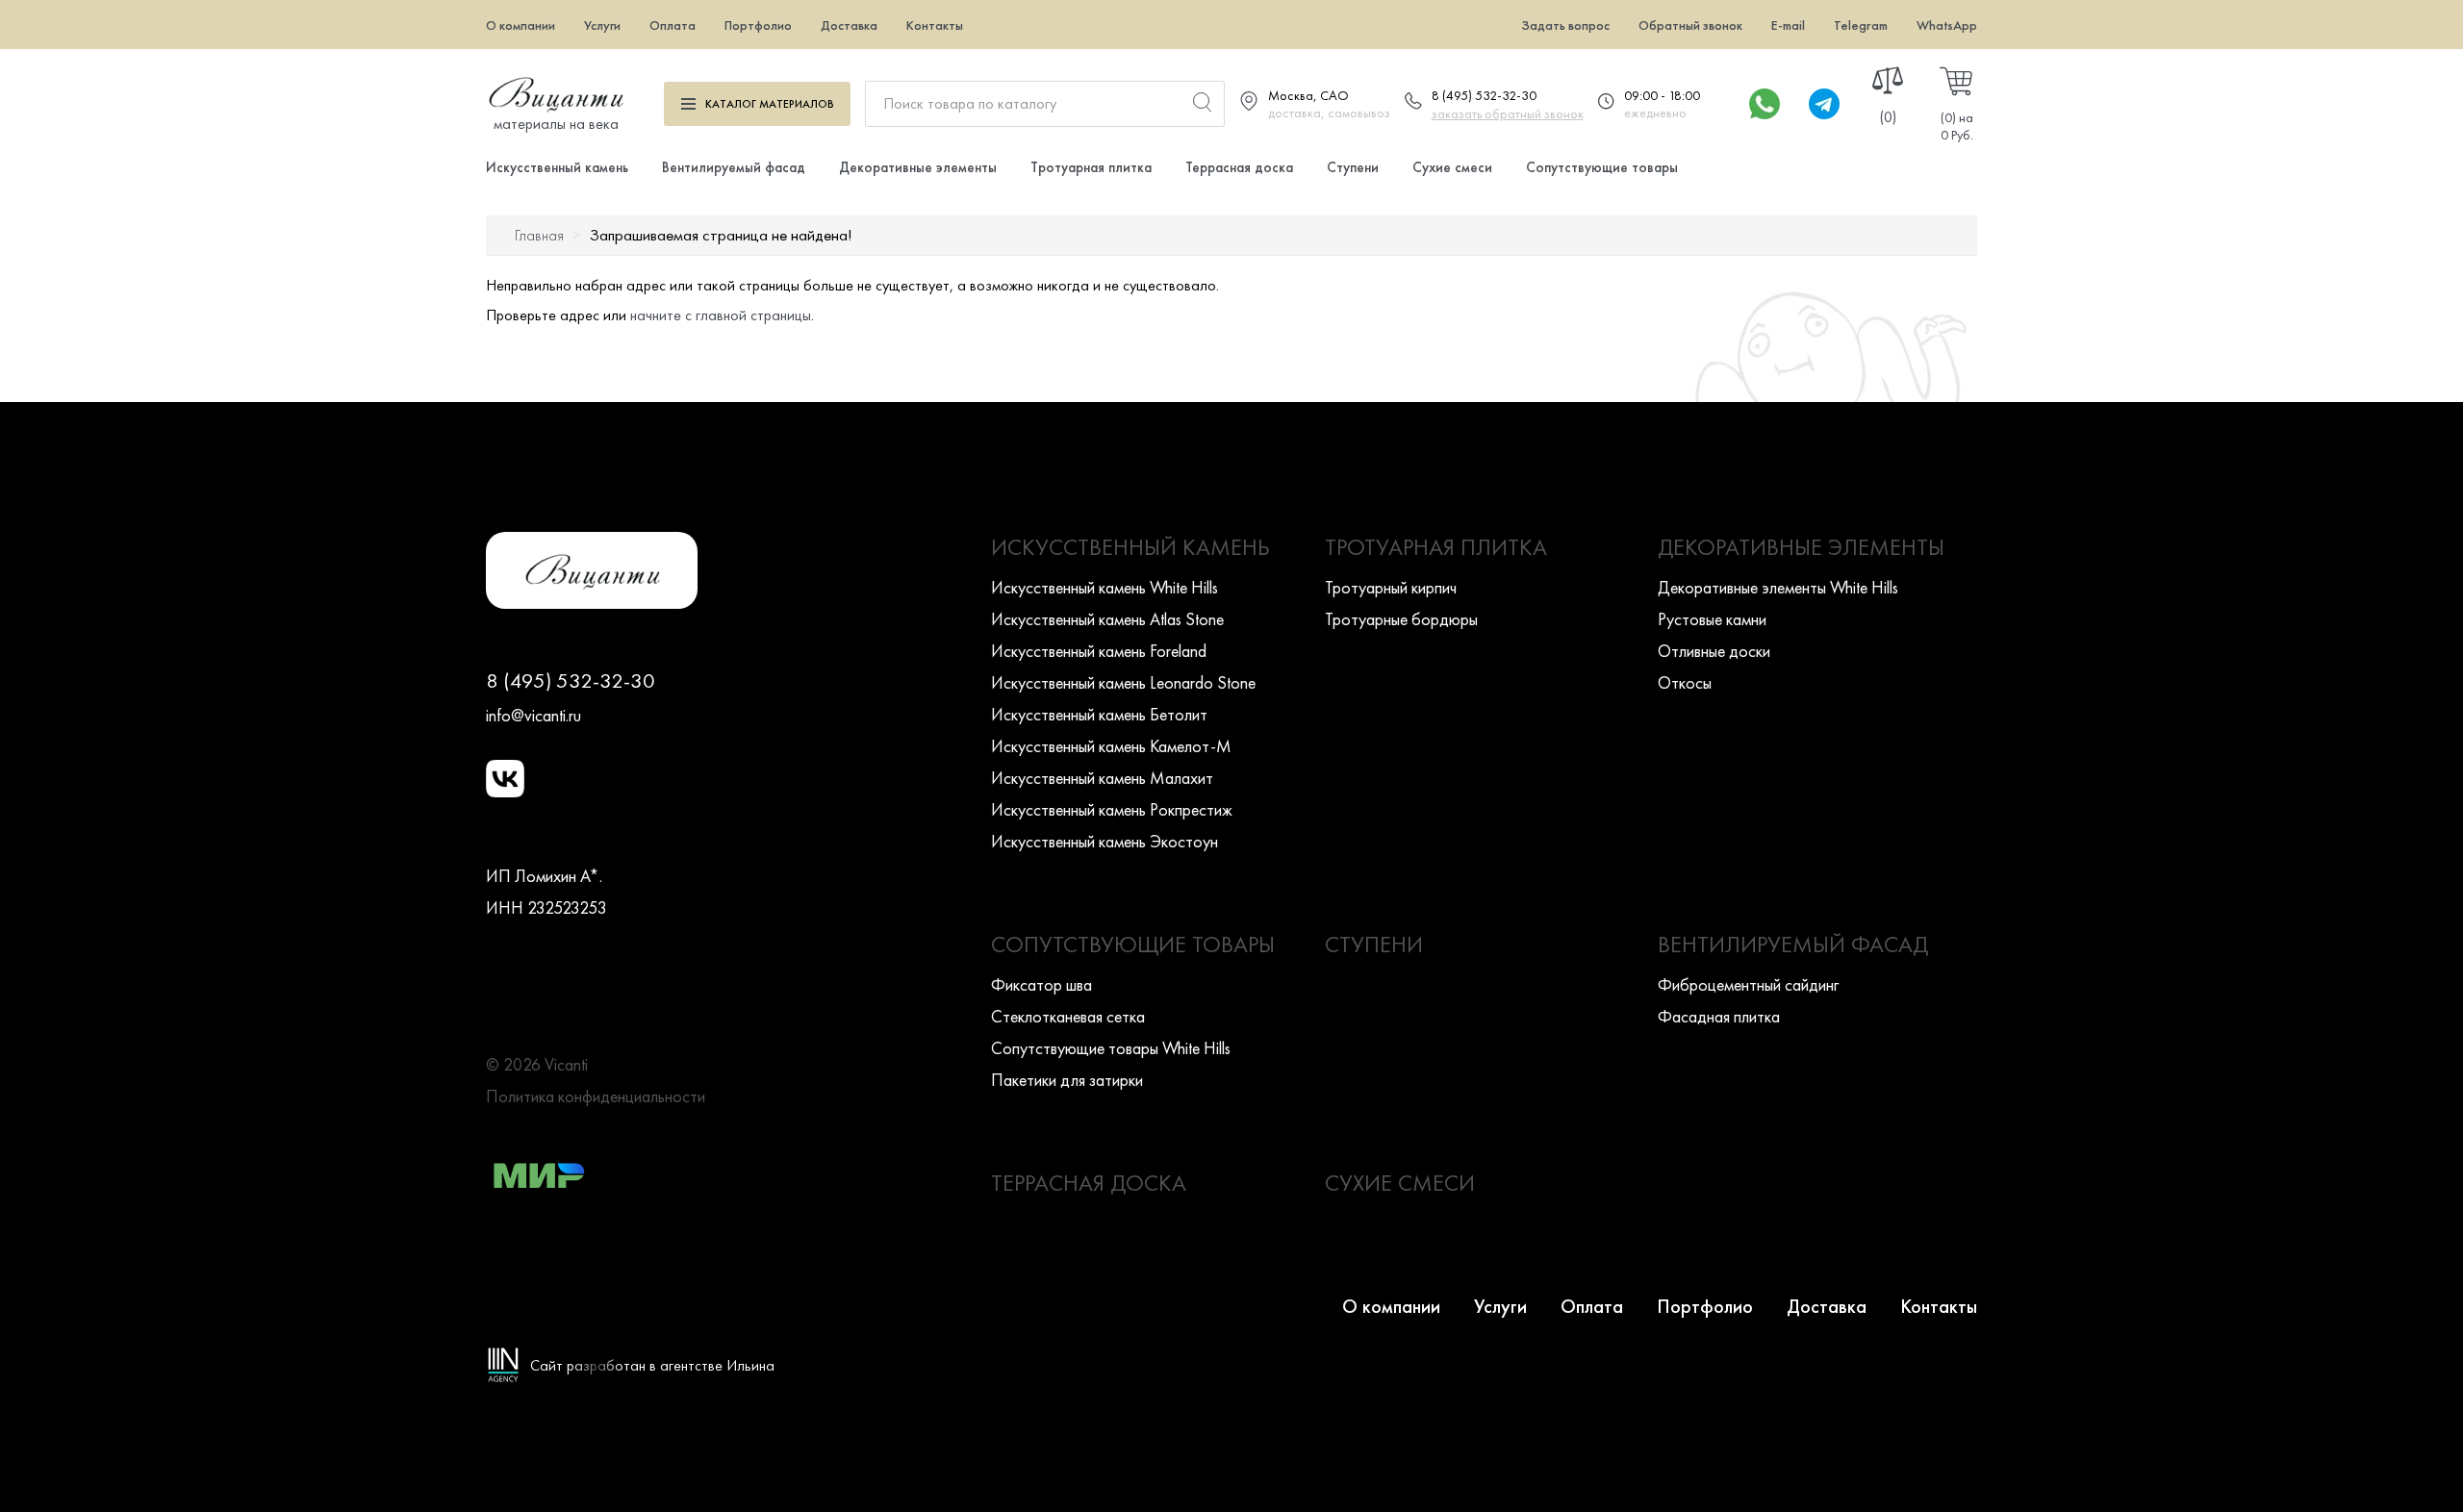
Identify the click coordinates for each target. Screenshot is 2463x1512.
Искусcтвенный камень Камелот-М (1111, 746)
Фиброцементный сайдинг (1748, 984)
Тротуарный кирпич (1391, 587)
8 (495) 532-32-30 (1484, 95)
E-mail (1788, 25)
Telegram (1861, 25)
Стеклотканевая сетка (1068, 1016)
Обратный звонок (1690, 25)
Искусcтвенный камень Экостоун (1105, 841)
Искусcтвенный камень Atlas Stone (1107, 619)
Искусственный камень (557, 167)
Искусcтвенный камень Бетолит (1099, 714)
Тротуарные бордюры (1401, 619)
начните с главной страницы (721, 315)
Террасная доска (1239, 167)
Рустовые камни (1712, 619)
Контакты (935, 25)
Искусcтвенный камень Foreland (1099, 651)
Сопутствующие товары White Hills (1111, 1048)
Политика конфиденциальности (596, 1096)
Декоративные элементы (918, 167)
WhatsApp (1947, 25)
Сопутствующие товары (1602, 167)
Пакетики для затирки (1067, 1080)
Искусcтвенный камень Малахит (1102, 778)
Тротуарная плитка (1091, 167)
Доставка (849, 25)
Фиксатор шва (1041, 984)
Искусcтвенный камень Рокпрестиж (1112, 809)
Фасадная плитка (1719, 1016)
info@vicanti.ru (533, 715)
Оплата (673, 25)
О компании (521, 25)
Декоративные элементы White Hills (1778, 587)
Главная (539, 235)
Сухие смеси (1452, 167)
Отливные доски (1714, 651)
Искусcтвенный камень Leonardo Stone (1123, 682)
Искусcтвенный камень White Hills (1105, 587)
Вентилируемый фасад (734, 167)
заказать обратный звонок (1508, 113)
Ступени (1353, 167)
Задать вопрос (1565, 25)
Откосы (1685, 682)
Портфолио (758, 25)
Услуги (602, 25)
